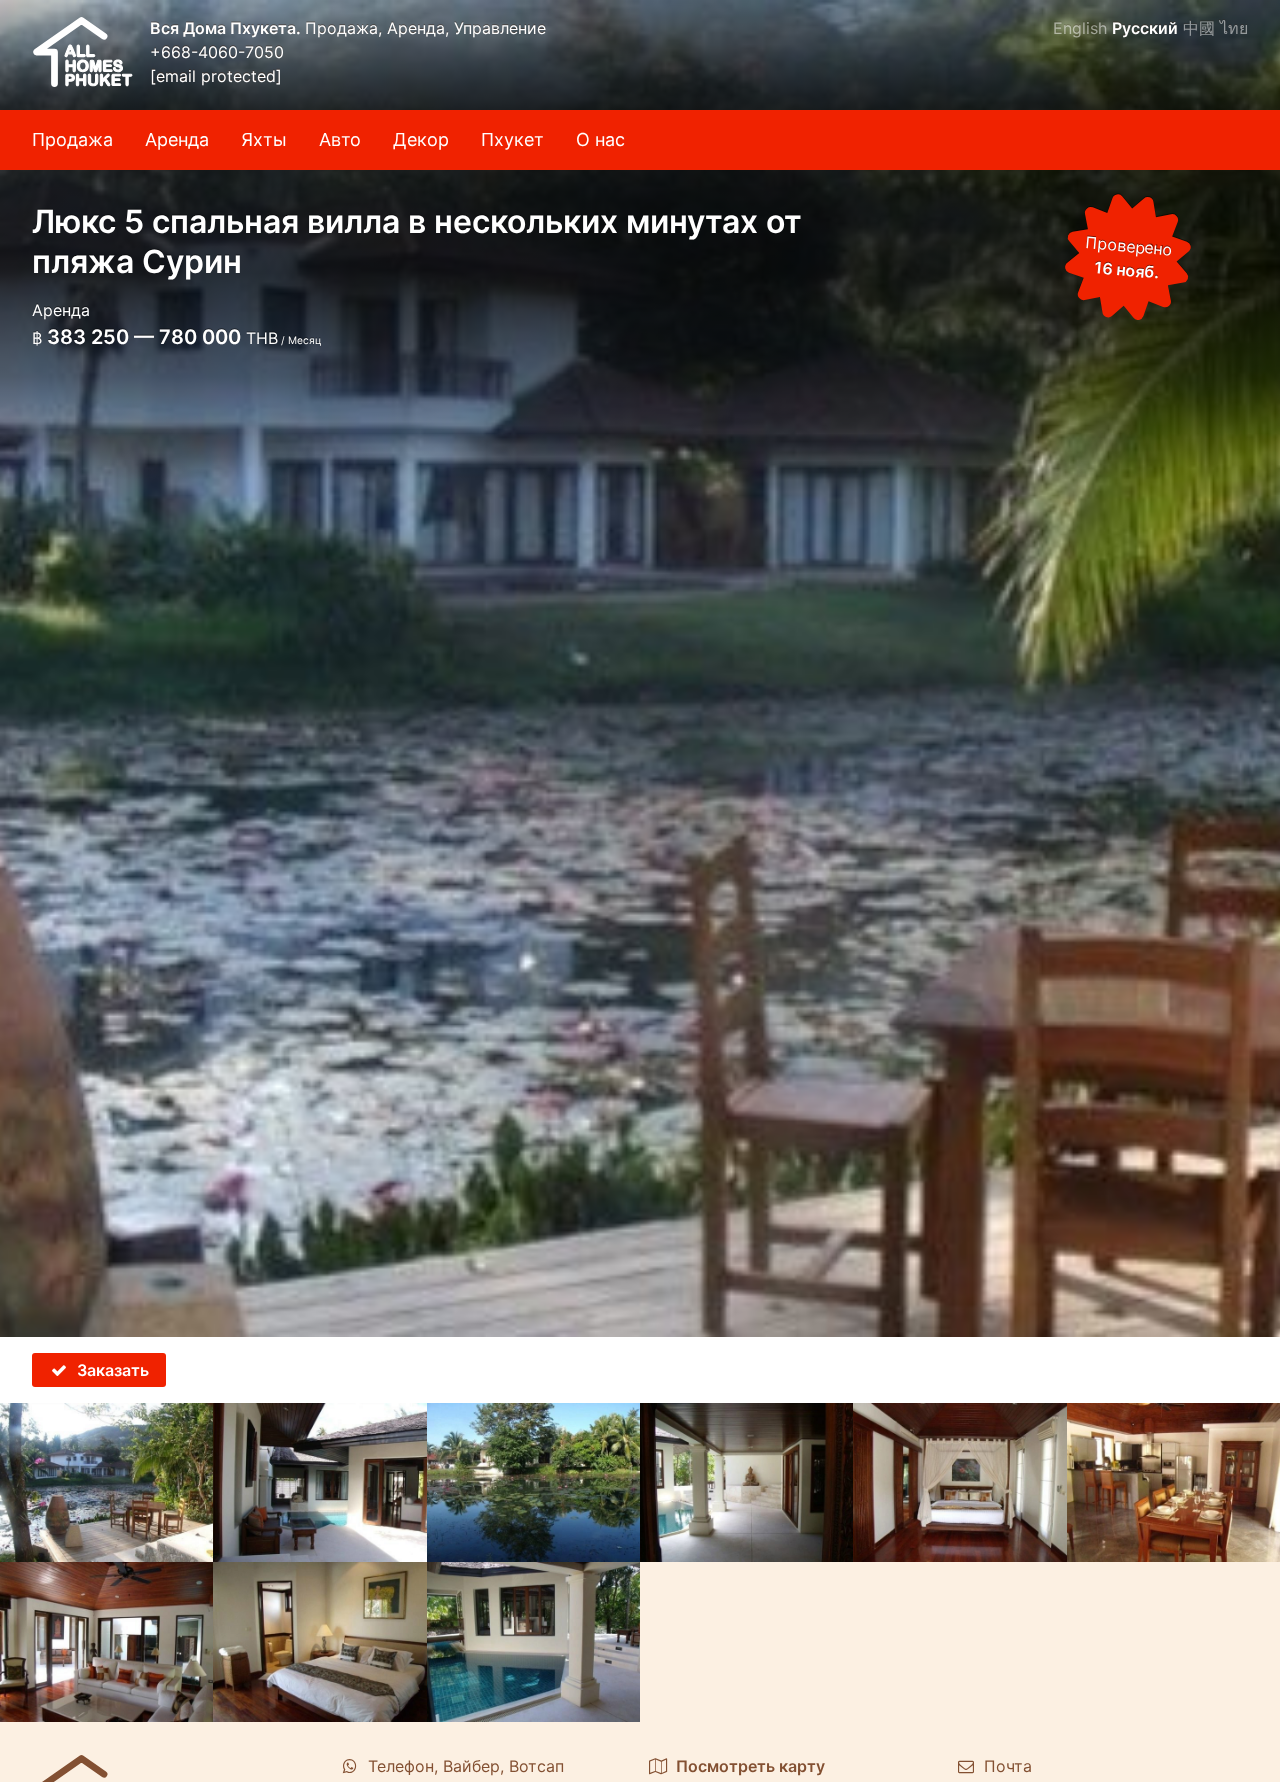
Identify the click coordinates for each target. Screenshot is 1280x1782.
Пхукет (512, 139)
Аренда (177, 139)
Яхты (264, 139)
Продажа (72, 139)
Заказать (113, 1370)
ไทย (1234, 28)
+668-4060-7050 (217, 52)
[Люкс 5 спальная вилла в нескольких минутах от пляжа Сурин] (640, 668)
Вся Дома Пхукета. (227, 28)
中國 (1199, 28)
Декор (421, 139)
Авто (340, 139)
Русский (1145, 28)
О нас (600, 139)
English (1080, 28)
